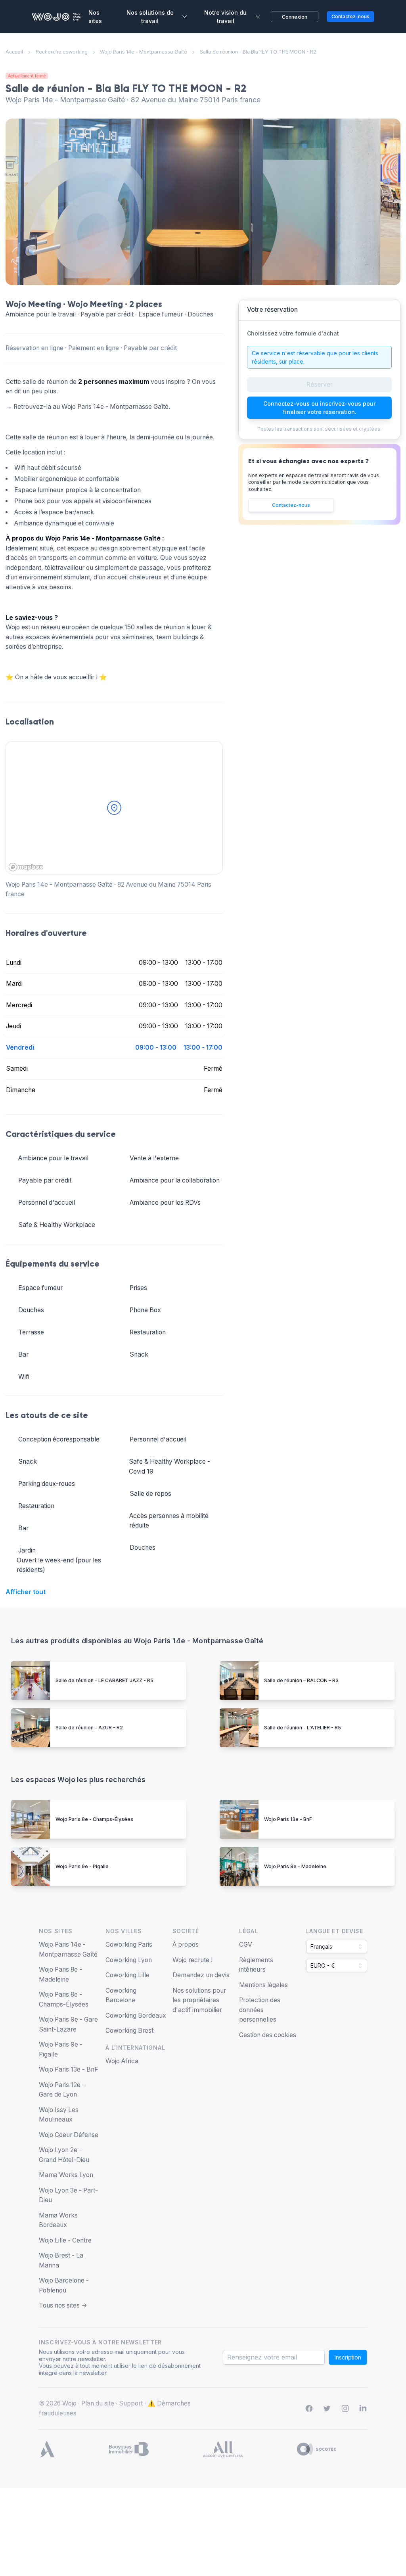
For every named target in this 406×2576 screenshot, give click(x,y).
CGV (246, 1944)
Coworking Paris (129, 1944)
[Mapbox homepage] (26, 867)
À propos (186, 1944)
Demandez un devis (201, 1975)
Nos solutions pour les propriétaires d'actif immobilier (199, 2000)
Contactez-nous (291, 505)
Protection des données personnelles (260, 2010)
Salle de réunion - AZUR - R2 (89, 1728)
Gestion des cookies (268, 2035)
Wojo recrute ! (192, 1960)
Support (131, 2403)
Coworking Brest (129, 2031)
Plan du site (98, 2403)
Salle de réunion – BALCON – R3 (301, 1680)
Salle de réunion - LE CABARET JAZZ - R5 (104, 1680)
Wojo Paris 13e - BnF (288, 1819)
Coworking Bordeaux (136, 2015)
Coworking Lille (127, 1975)
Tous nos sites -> (63, 2305)
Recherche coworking (62, 52)
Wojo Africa (122, 2061)
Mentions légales (263, 1985)
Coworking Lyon (129, 1960)
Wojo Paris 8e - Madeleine (295, 1866)
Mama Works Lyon (66, 2175)
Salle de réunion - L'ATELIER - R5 (303, 1728)
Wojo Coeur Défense (69, 2135)
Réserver (320, 384)
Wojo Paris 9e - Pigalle (82, 1866)
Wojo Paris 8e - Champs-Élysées (94, 1819)
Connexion (295, 17)
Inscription (348, 2357)
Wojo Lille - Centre (65, 2240)
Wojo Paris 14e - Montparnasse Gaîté (144, 52)
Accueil (14, 52)
